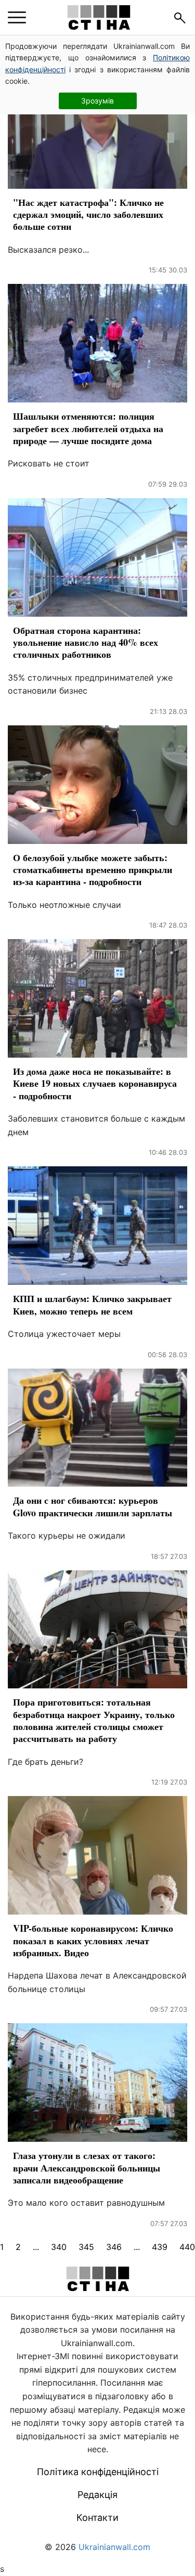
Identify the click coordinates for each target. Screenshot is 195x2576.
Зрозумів (97, 101)
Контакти (97, 2518)
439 (160, 2247)
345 (86, 2247)
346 (114, 2247)
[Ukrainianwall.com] (99, 17)
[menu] (17, 18)
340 (59, 2247)
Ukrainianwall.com (114, 2547)
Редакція (97, 2495)
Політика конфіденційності (98, 2472)
